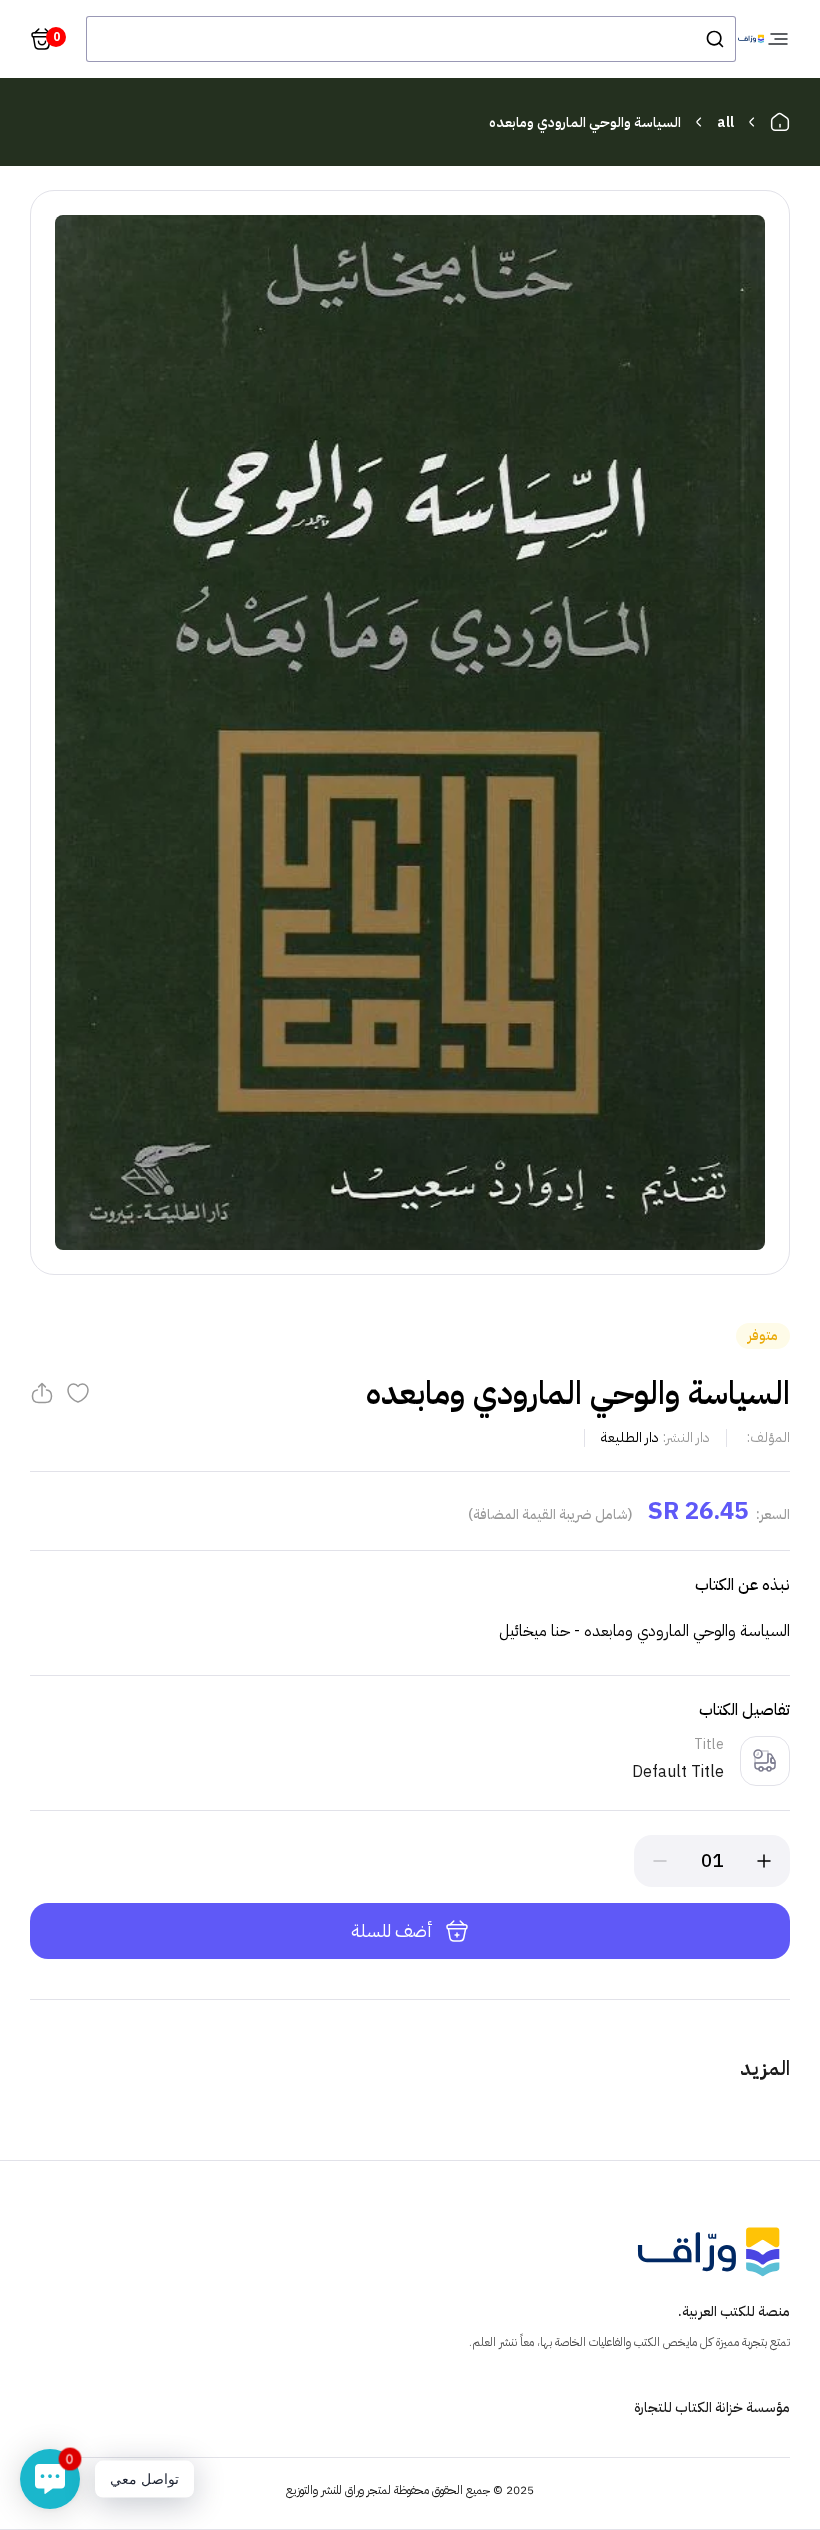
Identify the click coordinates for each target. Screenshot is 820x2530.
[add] (764, 1861)
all (725, 122)
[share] (42, 1393)
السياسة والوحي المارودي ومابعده (585, 122)
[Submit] (713, 39)
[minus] (660, 1861)
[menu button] (778, 39)
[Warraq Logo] (751, 39)
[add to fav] (78, 1393)
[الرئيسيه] (780, 122)
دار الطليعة (630, 1437)
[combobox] (411, 39)
